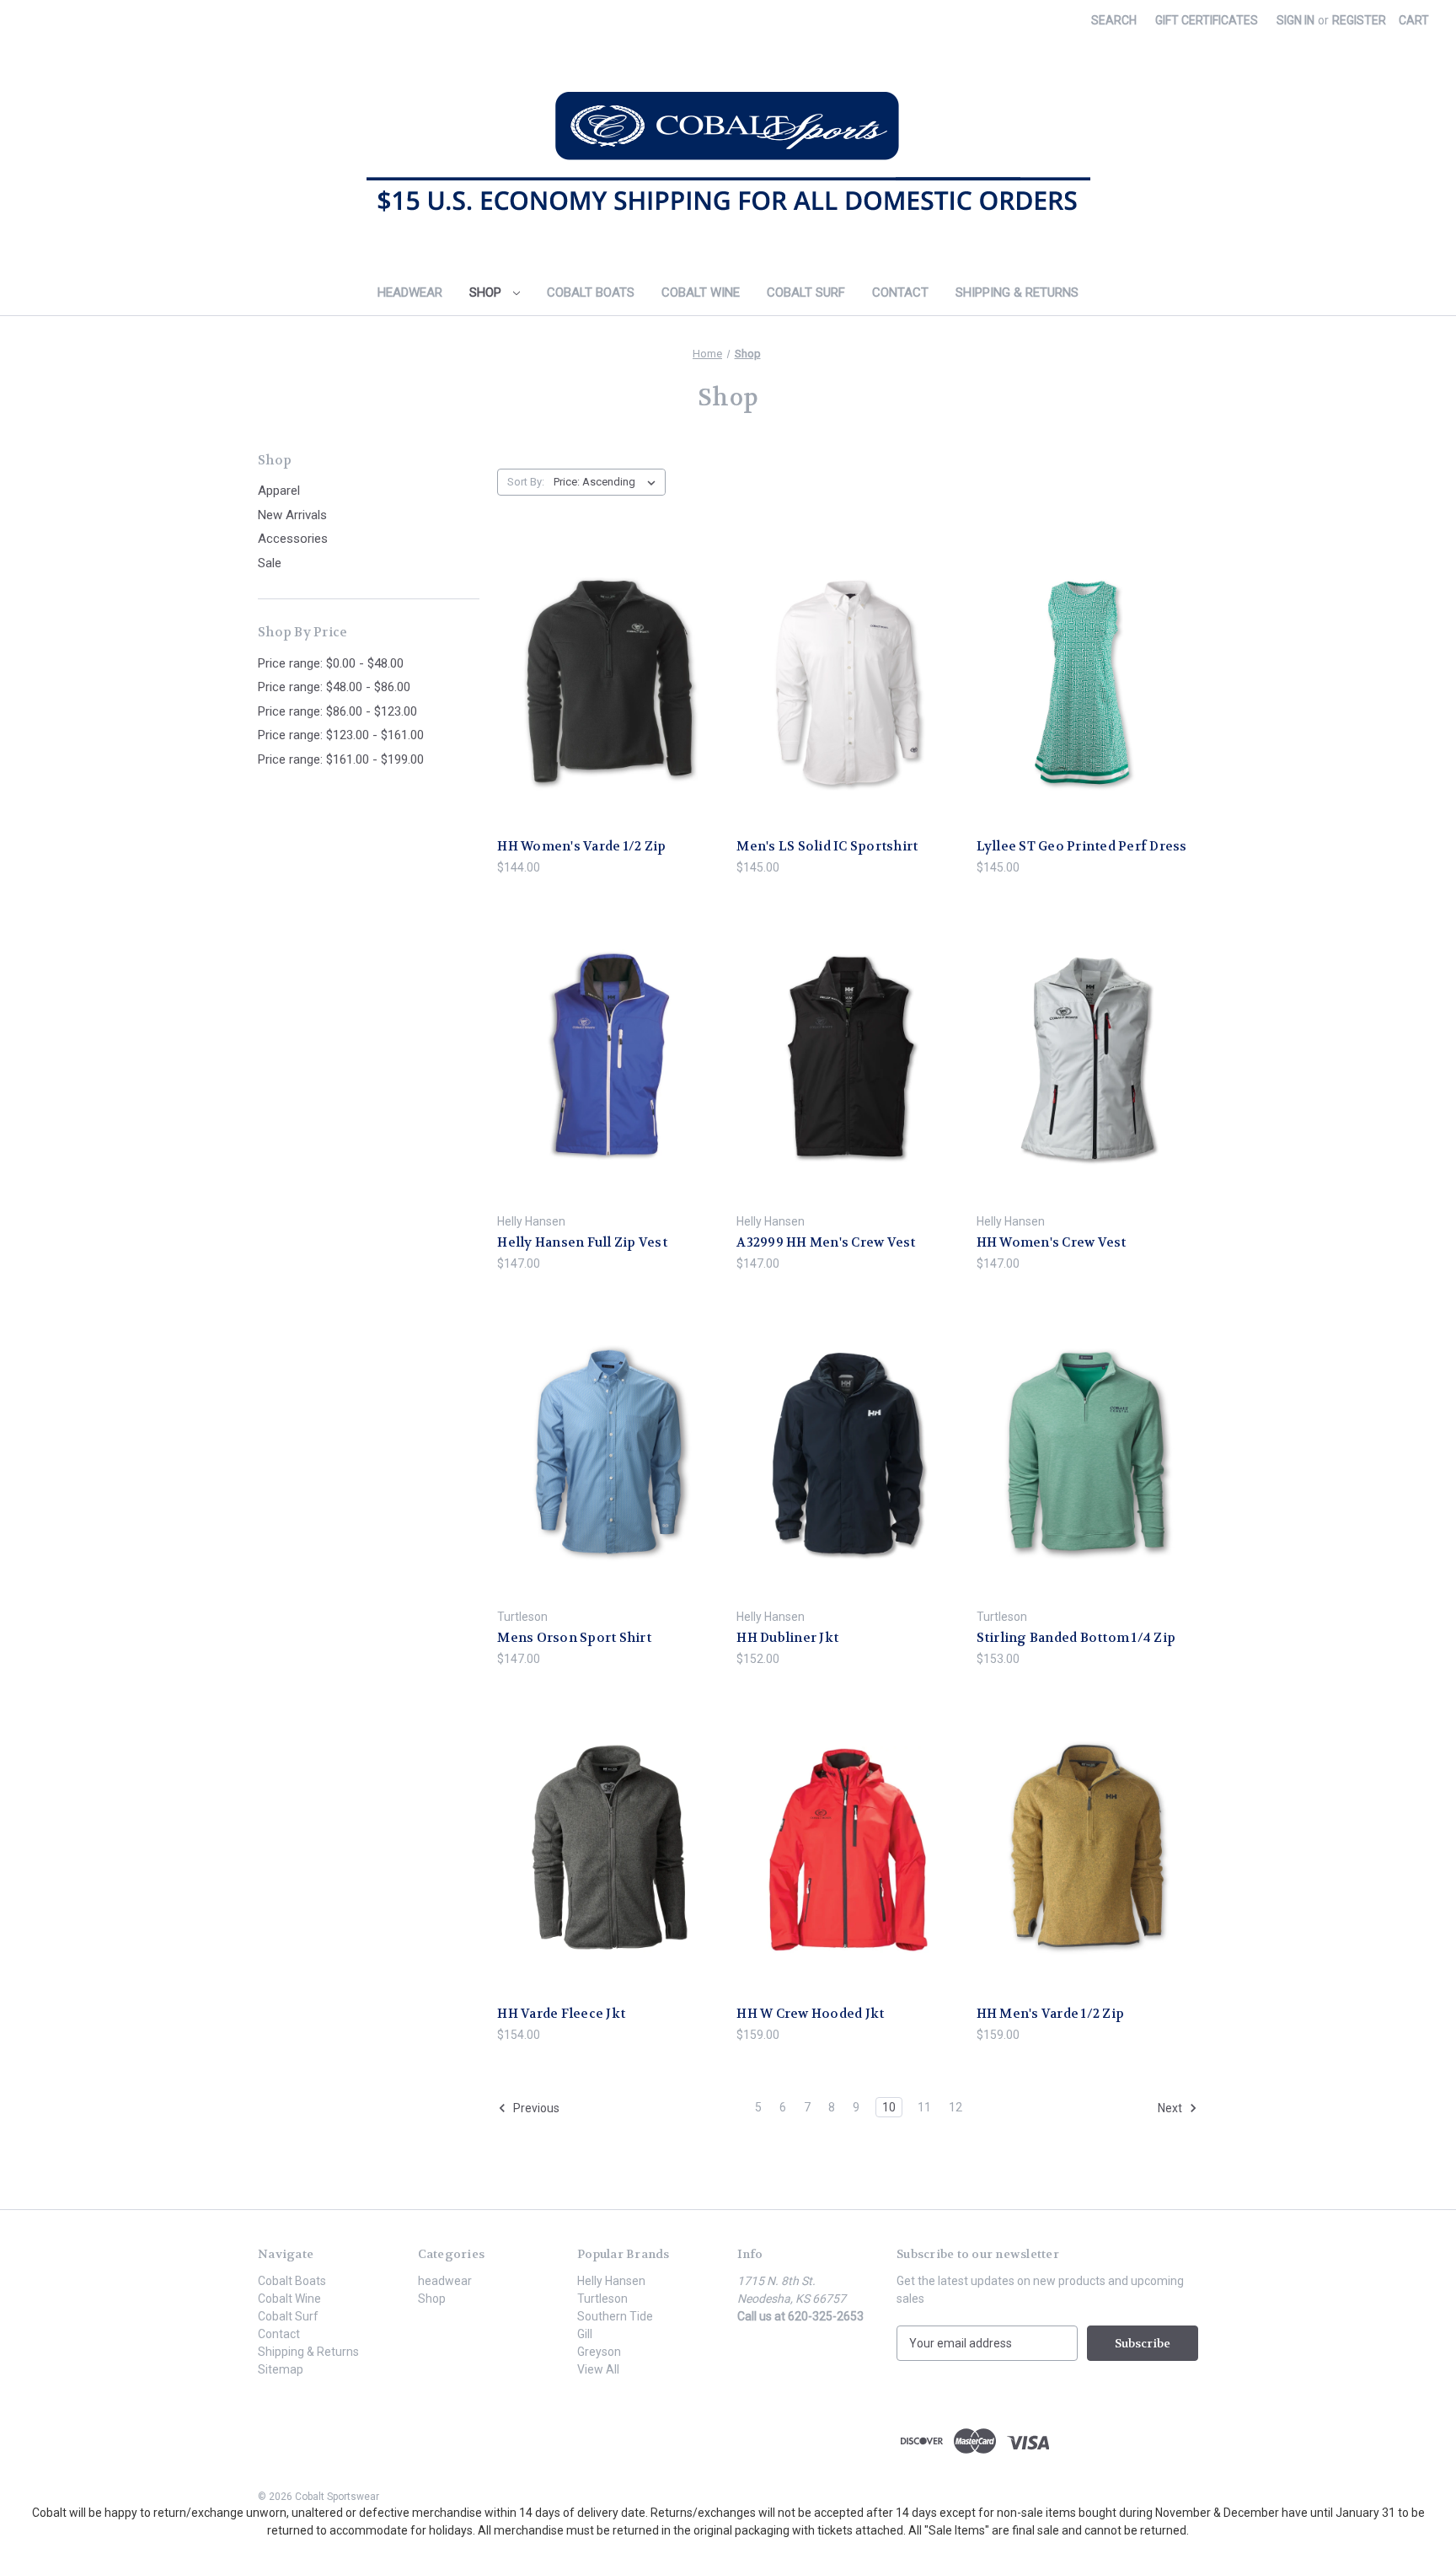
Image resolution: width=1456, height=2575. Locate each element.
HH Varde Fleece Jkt (561, 2014)
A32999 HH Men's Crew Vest (826, 1242)
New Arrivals (292, 515)
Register (1359, 20)
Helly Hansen (611, 2281)
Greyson (599, 2352)
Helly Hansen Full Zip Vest (582, 1242)
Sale (270, 563)
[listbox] (608, 482)
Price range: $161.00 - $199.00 (341, 759)
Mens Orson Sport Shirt (574, 1638)
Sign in (1295, 20)
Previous (535, 2108)
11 (924, 2107)
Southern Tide (615, 2316)
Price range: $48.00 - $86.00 (334, 687)
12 (955, 2107)
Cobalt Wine (701, 292)
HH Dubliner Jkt (787, 1638)
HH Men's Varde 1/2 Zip (1051, 2014)
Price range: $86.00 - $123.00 (337, 711)
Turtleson (602, 2299)
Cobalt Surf (806, 292)
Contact (900, 292)
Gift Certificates (1207, 20)
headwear (410, 292)
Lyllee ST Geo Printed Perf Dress (1082, 846)
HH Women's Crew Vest (1052, 1242)
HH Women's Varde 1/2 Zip (581, 846)
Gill (585, 2334)
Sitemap (281, 2369)
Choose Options (608, 712)
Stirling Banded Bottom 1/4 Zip (1076, 1638)
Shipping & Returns (1017, 292)
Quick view (595, 652)
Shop (487, 292)
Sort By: (526, 482)
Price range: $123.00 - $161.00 (341, 735)
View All (598, 2369)
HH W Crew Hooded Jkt (810, 2014)
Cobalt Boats (591, 292)
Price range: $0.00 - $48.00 (331, 663)
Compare (603, 683)
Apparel (279, 491)
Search (1114, 20)
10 (889, 2107)
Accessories (293, 539)
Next (1171, 2108)
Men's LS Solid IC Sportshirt (827, 846)
